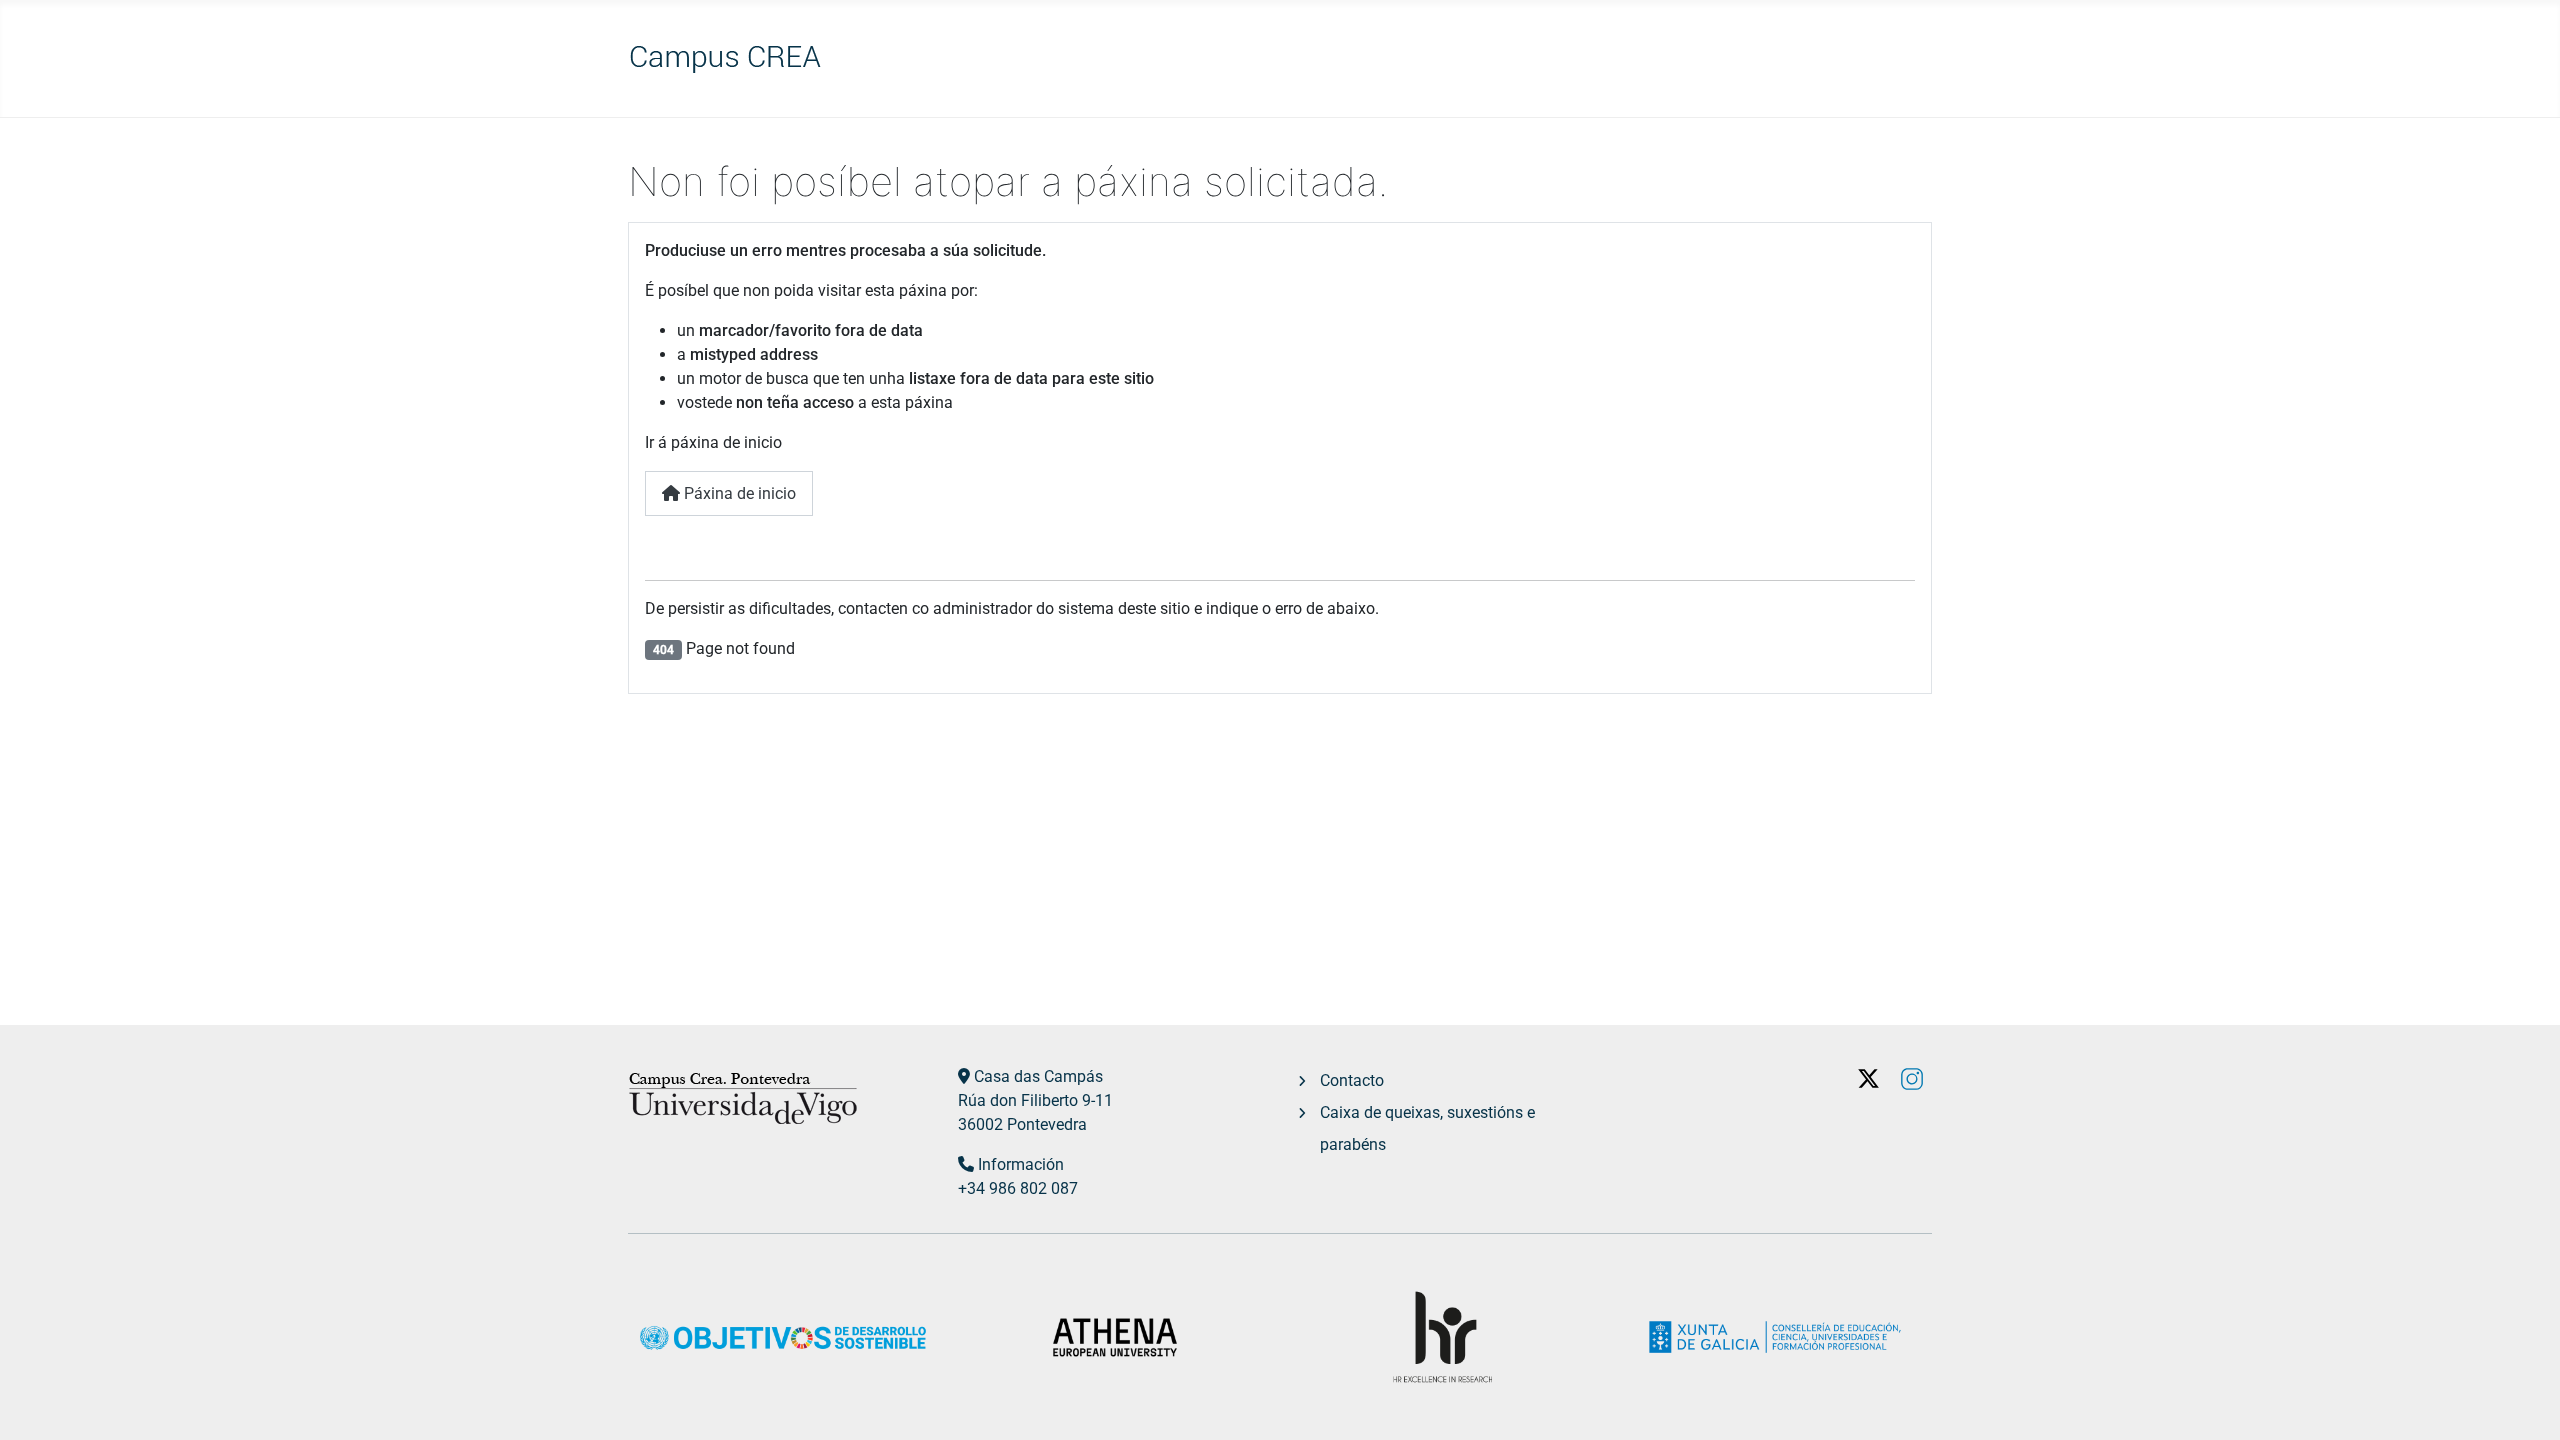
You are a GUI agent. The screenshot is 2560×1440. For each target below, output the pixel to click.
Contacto (1352, 1080)
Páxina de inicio (738, 493)
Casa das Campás (1038, 1076)
